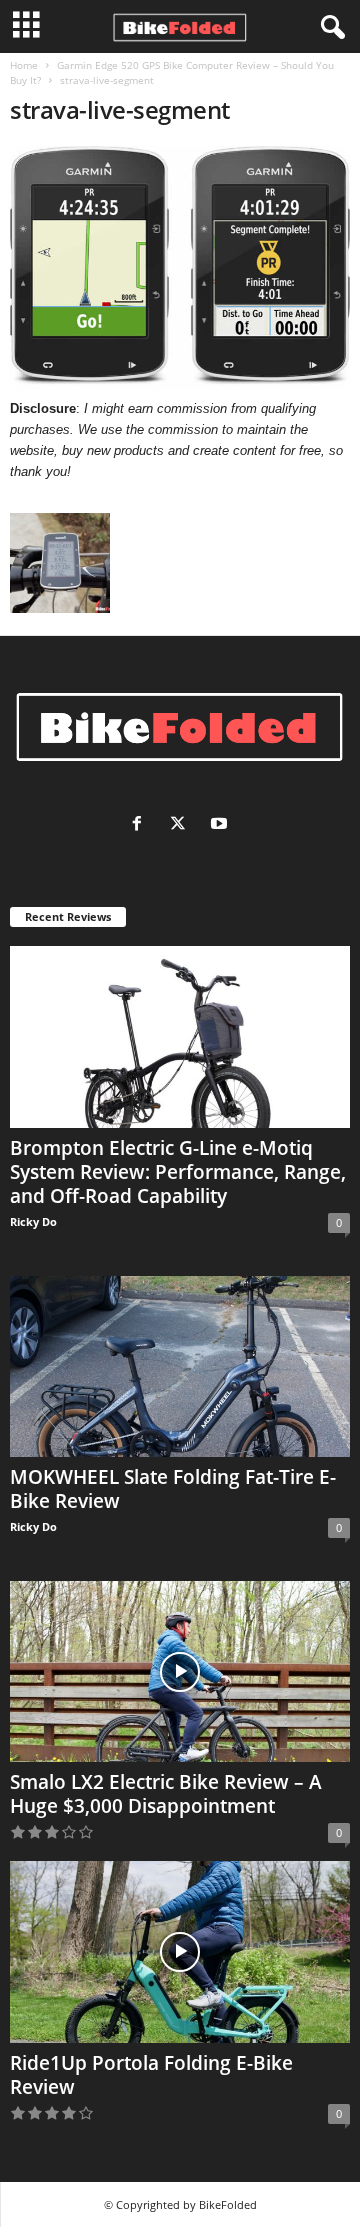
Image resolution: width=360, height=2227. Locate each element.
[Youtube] (221, 825)
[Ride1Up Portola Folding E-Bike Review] (180, 1951)
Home (24, 65)
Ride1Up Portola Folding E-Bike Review (151, 2075)
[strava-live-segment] (180, 268)
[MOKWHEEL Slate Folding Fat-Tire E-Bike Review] (180, 1366)
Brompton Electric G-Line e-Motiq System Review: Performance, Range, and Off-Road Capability (178, 1172)
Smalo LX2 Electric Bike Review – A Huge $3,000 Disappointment (166, 1794)
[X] (182, 825)
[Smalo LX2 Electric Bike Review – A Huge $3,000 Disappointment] (180, 1671)
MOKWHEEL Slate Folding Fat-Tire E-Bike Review (173, 1489)
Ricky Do (33, 1221)
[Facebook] (141, 825)
